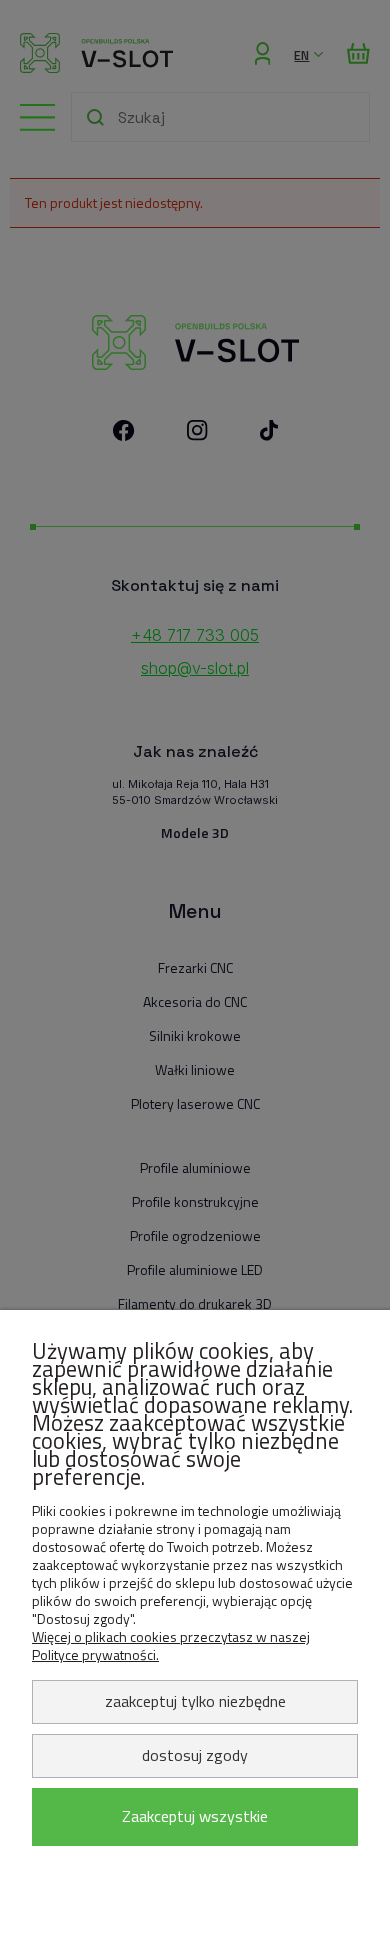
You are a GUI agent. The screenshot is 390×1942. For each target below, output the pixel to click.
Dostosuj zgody (195, 1755)
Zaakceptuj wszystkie (195, 1816)
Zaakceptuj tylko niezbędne (195, 1701)
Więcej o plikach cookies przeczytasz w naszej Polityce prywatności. (171, 1645)
